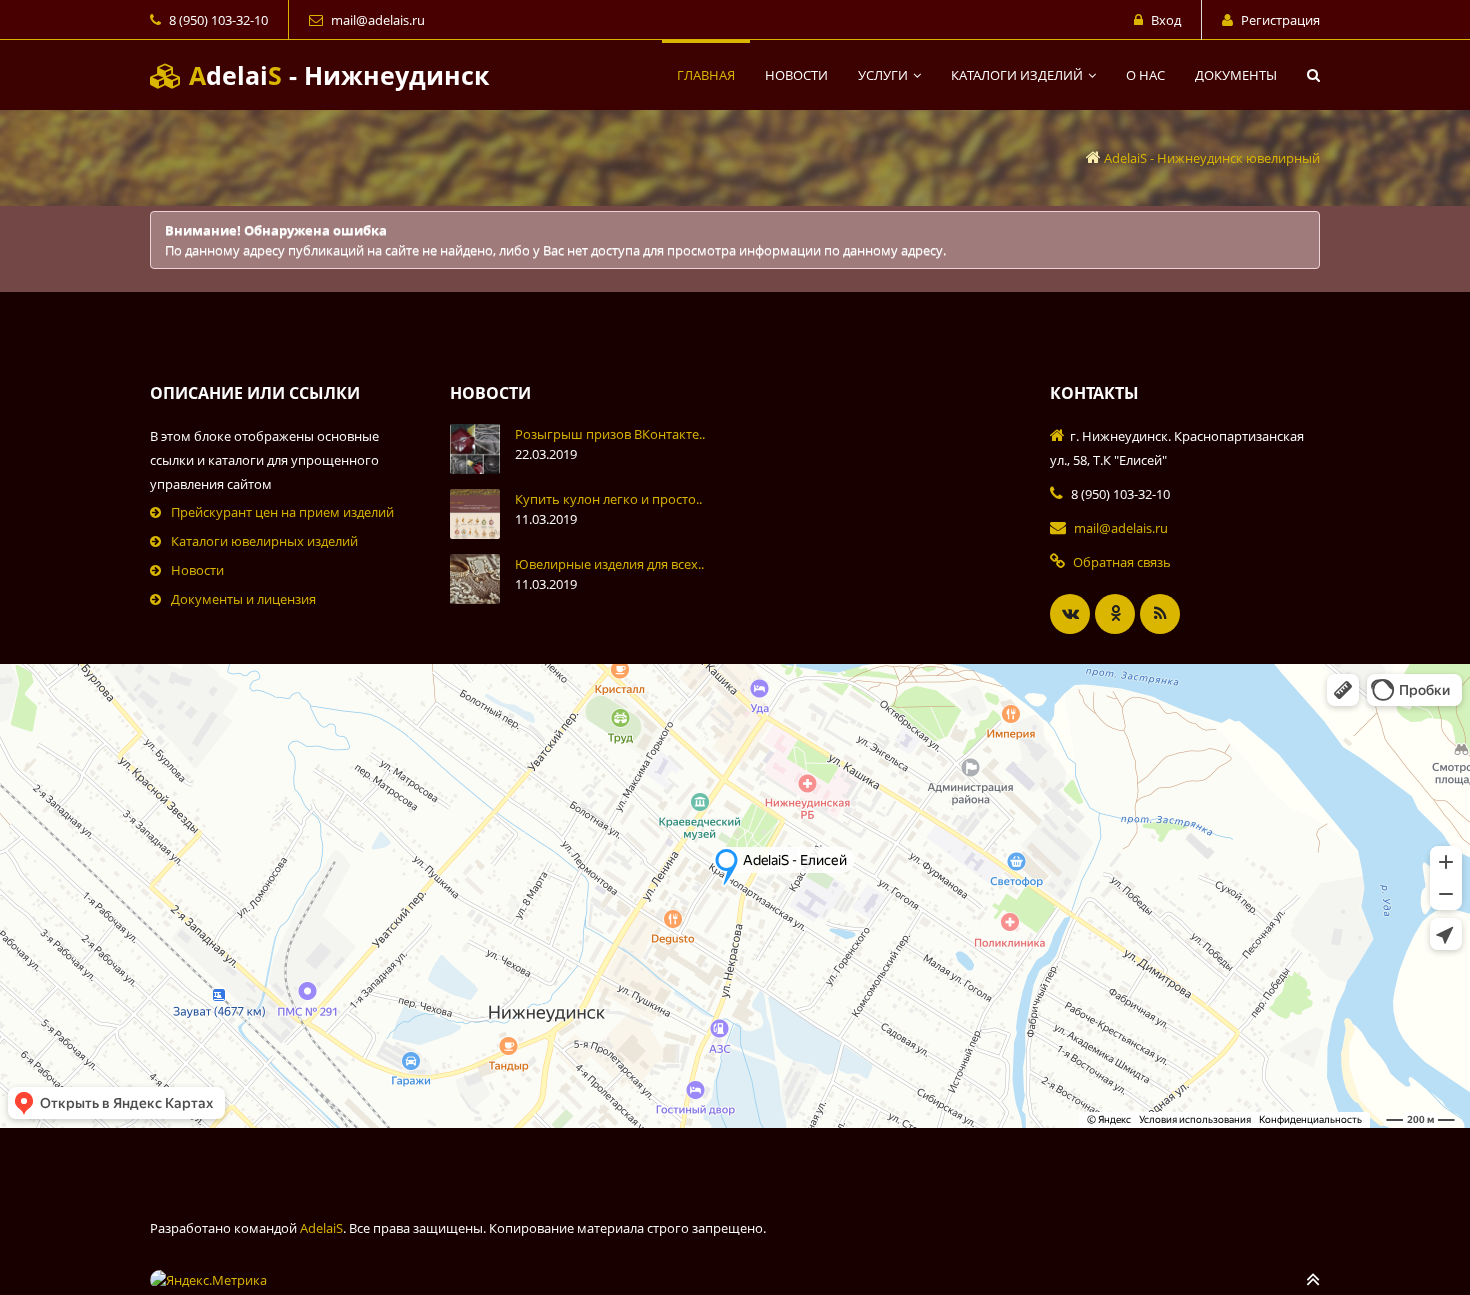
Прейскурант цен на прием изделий (282, 512)
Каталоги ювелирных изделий (264, 541)
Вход (1166, 20)
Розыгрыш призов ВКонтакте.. (610, 434)
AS (335, 75)
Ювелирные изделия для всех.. (609, 564)
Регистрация (1280, 20)
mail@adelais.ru (378, 20)
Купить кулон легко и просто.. (608, 499)
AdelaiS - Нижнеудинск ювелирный (1212, 158)
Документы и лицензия (243, 599)
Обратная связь (1122, 562)
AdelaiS (321, 1228)
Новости (197, 570)
